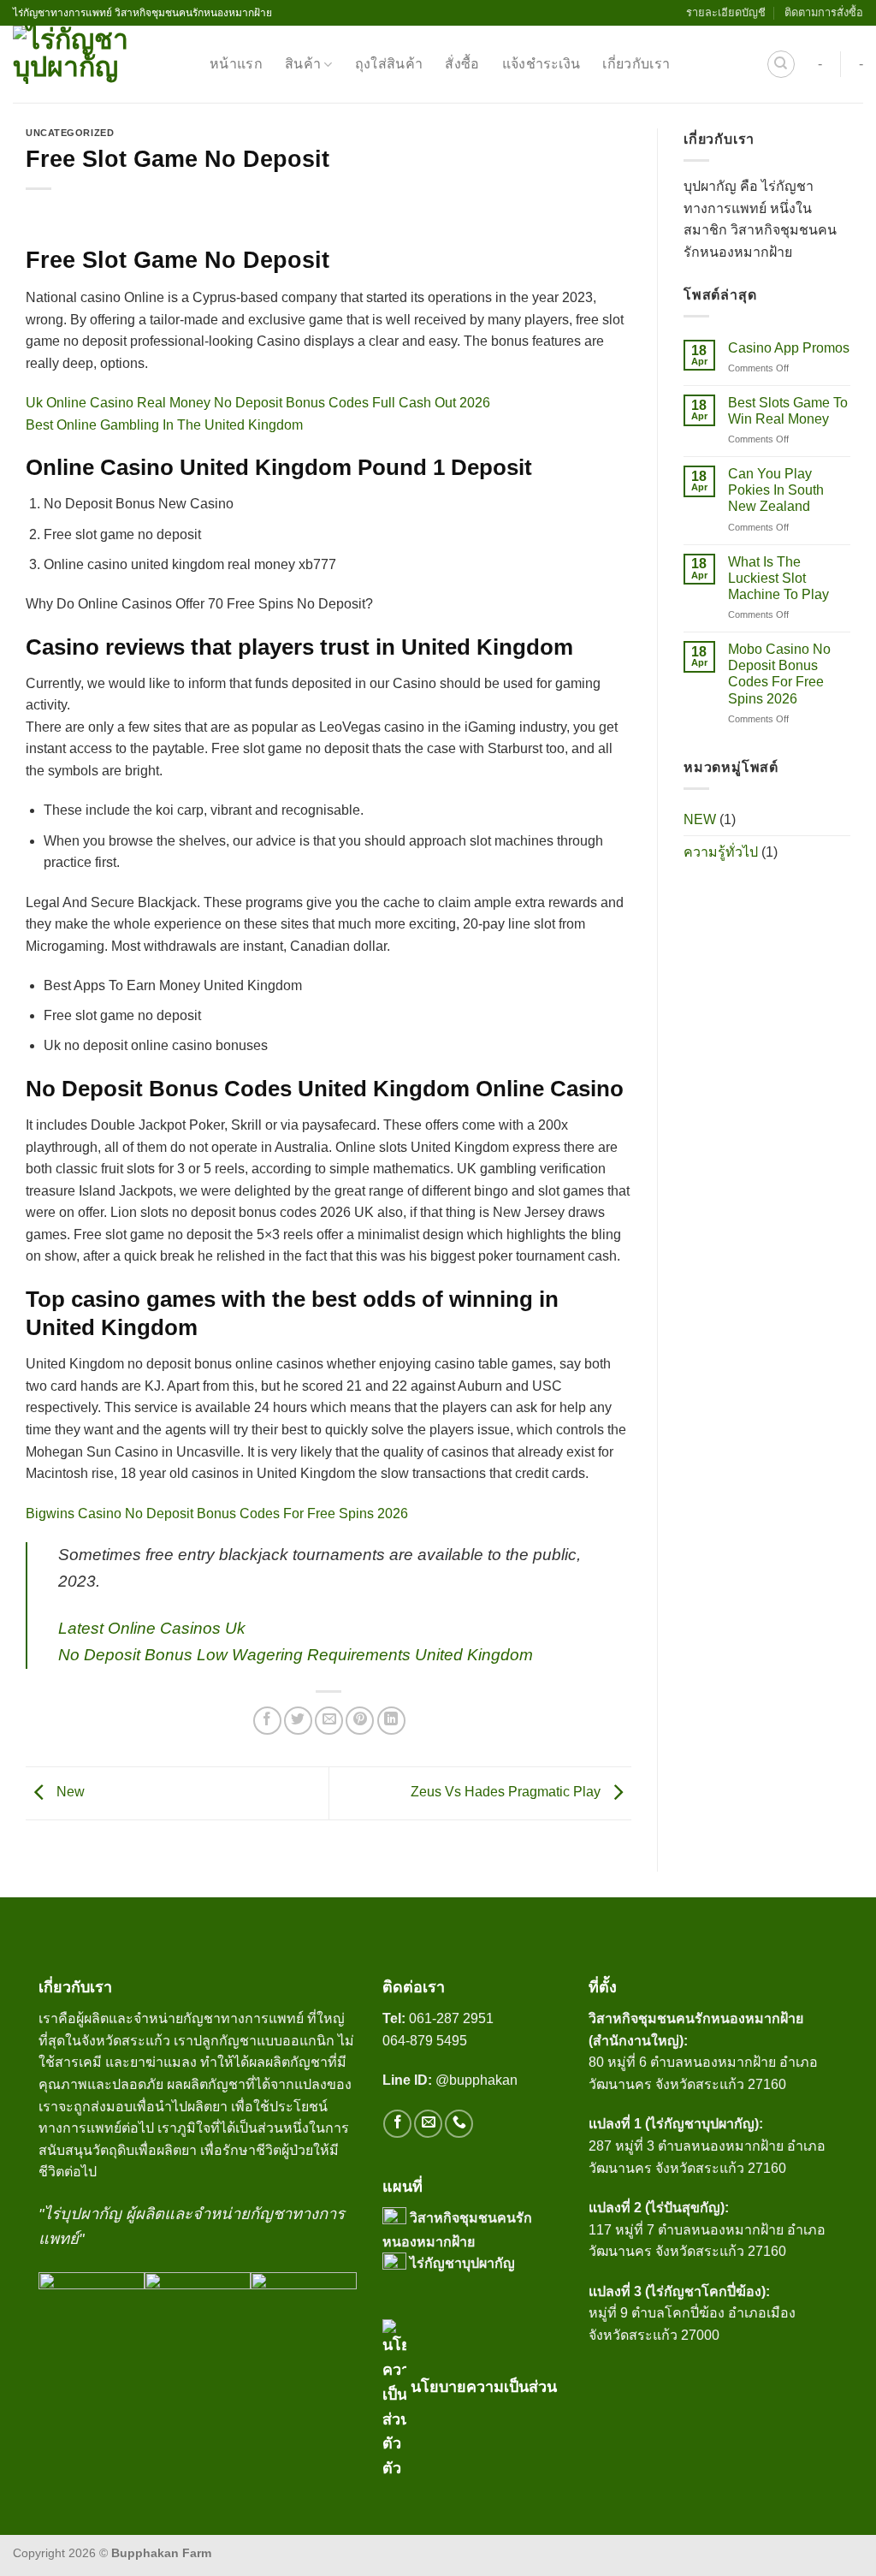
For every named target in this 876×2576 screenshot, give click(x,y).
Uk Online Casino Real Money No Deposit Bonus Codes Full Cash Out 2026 (258, 403)
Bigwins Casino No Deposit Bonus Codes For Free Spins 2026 (217, 1514)
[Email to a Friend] (329, 1721)
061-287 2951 (451, 2018)
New (69, 1793)
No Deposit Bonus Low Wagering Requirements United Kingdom (296, 1655)
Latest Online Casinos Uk (152, 1628)
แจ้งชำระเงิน (542, 64)
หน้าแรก (236, 64)
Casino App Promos (789, 348)
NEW (700, 819)
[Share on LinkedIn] (391, 1721)
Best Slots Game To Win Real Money (788, 411)
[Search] (781, 64)
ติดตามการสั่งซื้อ (824, 12)
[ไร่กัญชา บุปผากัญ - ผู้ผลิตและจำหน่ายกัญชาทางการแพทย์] (98, 64)
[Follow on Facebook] (397, 2124)
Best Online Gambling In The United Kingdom (164, 425)
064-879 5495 (425, 2041)
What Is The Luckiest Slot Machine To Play (778, 578)
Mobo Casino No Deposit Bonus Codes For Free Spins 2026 (779, 675)
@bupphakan (452, 2080)
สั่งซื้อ (462, 64)
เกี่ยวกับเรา (636, 64)
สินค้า (303, 64)
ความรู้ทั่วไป (721, 853)
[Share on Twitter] (298, 1721)
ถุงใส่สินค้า (389, 64)
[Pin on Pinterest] (360, 1721)
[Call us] (459, 2124)
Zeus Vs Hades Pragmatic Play (507, 1793)
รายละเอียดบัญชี (726, 12)
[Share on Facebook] (267, 1721)
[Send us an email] (428, 2124)
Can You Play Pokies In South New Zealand (776, 491)
